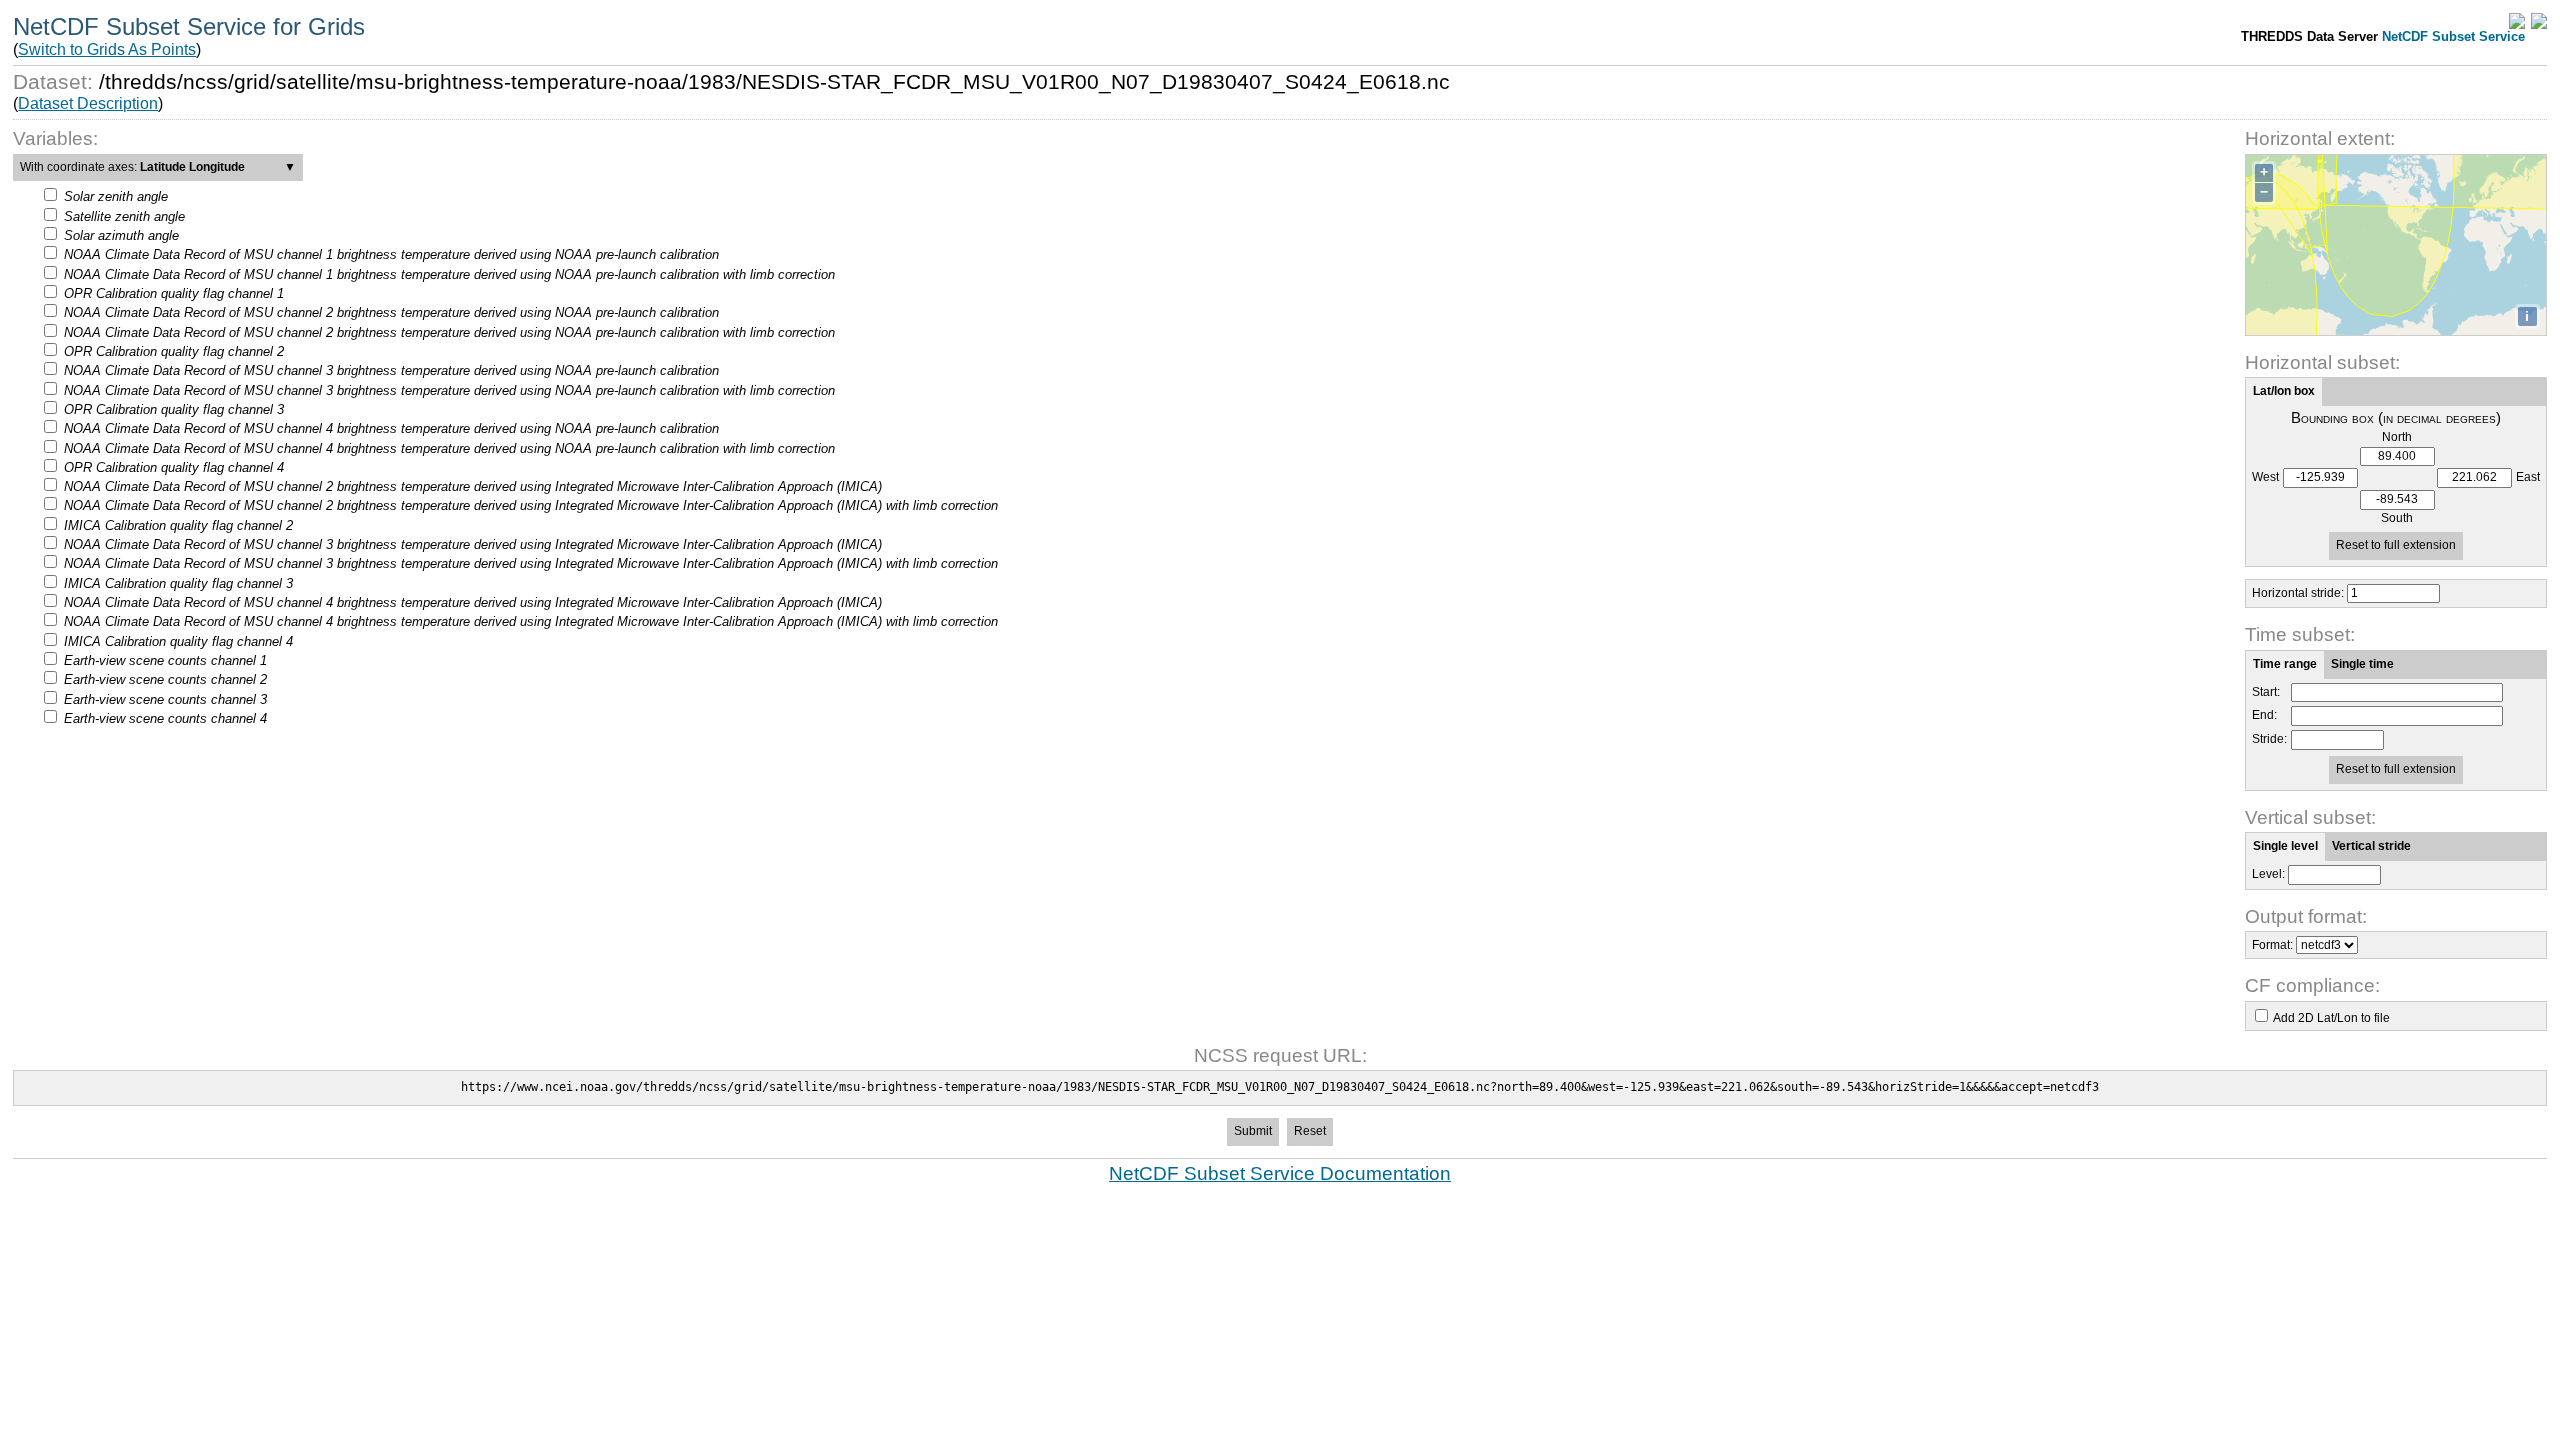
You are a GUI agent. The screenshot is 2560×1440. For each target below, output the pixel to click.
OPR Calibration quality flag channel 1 (174, 293)
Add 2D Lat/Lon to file (2331, 1018)
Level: (2268, 874)
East (2528, 477)
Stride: (2269, 739)
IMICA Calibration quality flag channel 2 (178, 525)
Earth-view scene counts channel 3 (165, 699)
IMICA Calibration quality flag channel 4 (178, 641)
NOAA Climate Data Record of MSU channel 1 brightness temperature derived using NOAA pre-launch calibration (391, 254)
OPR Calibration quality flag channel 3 (174, 409)
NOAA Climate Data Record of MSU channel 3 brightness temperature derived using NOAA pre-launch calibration (391, 370)
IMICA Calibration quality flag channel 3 (178, 583)
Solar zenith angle (116, 196)
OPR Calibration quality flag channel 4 (174, 467)
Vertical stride (2371, 846)
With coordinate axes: (158, 167)
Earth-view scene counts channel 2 (165, 679)
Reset (1310, 1131)
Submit (1253, 1131)
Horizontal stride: (2298, 593)
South (2397, 518)
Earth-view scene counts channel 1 (165, 660)
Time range (2285, 664)
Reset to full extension (2396, 545)
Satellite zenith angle (124, 216)
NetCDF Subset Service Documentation (1280, 1173)
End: (2264, 715)
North (2397, 437)
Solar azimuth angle (121, 235)
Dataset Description (88, 103)
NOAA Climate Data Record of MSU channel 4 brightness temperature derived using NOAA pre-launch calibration (391, 428)
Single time (2362, 664)
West (2265, 477)
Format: (2272, 945)
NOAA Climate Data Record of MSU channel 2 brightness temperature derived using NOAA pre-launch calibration (391, 312)
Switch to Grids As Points (107, 49)
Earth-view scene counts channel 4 (165, 718)
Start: (2266, 692)
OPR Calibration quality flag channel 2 (174, 351)
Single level (2285, 846)
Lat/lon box (2284, 391)
